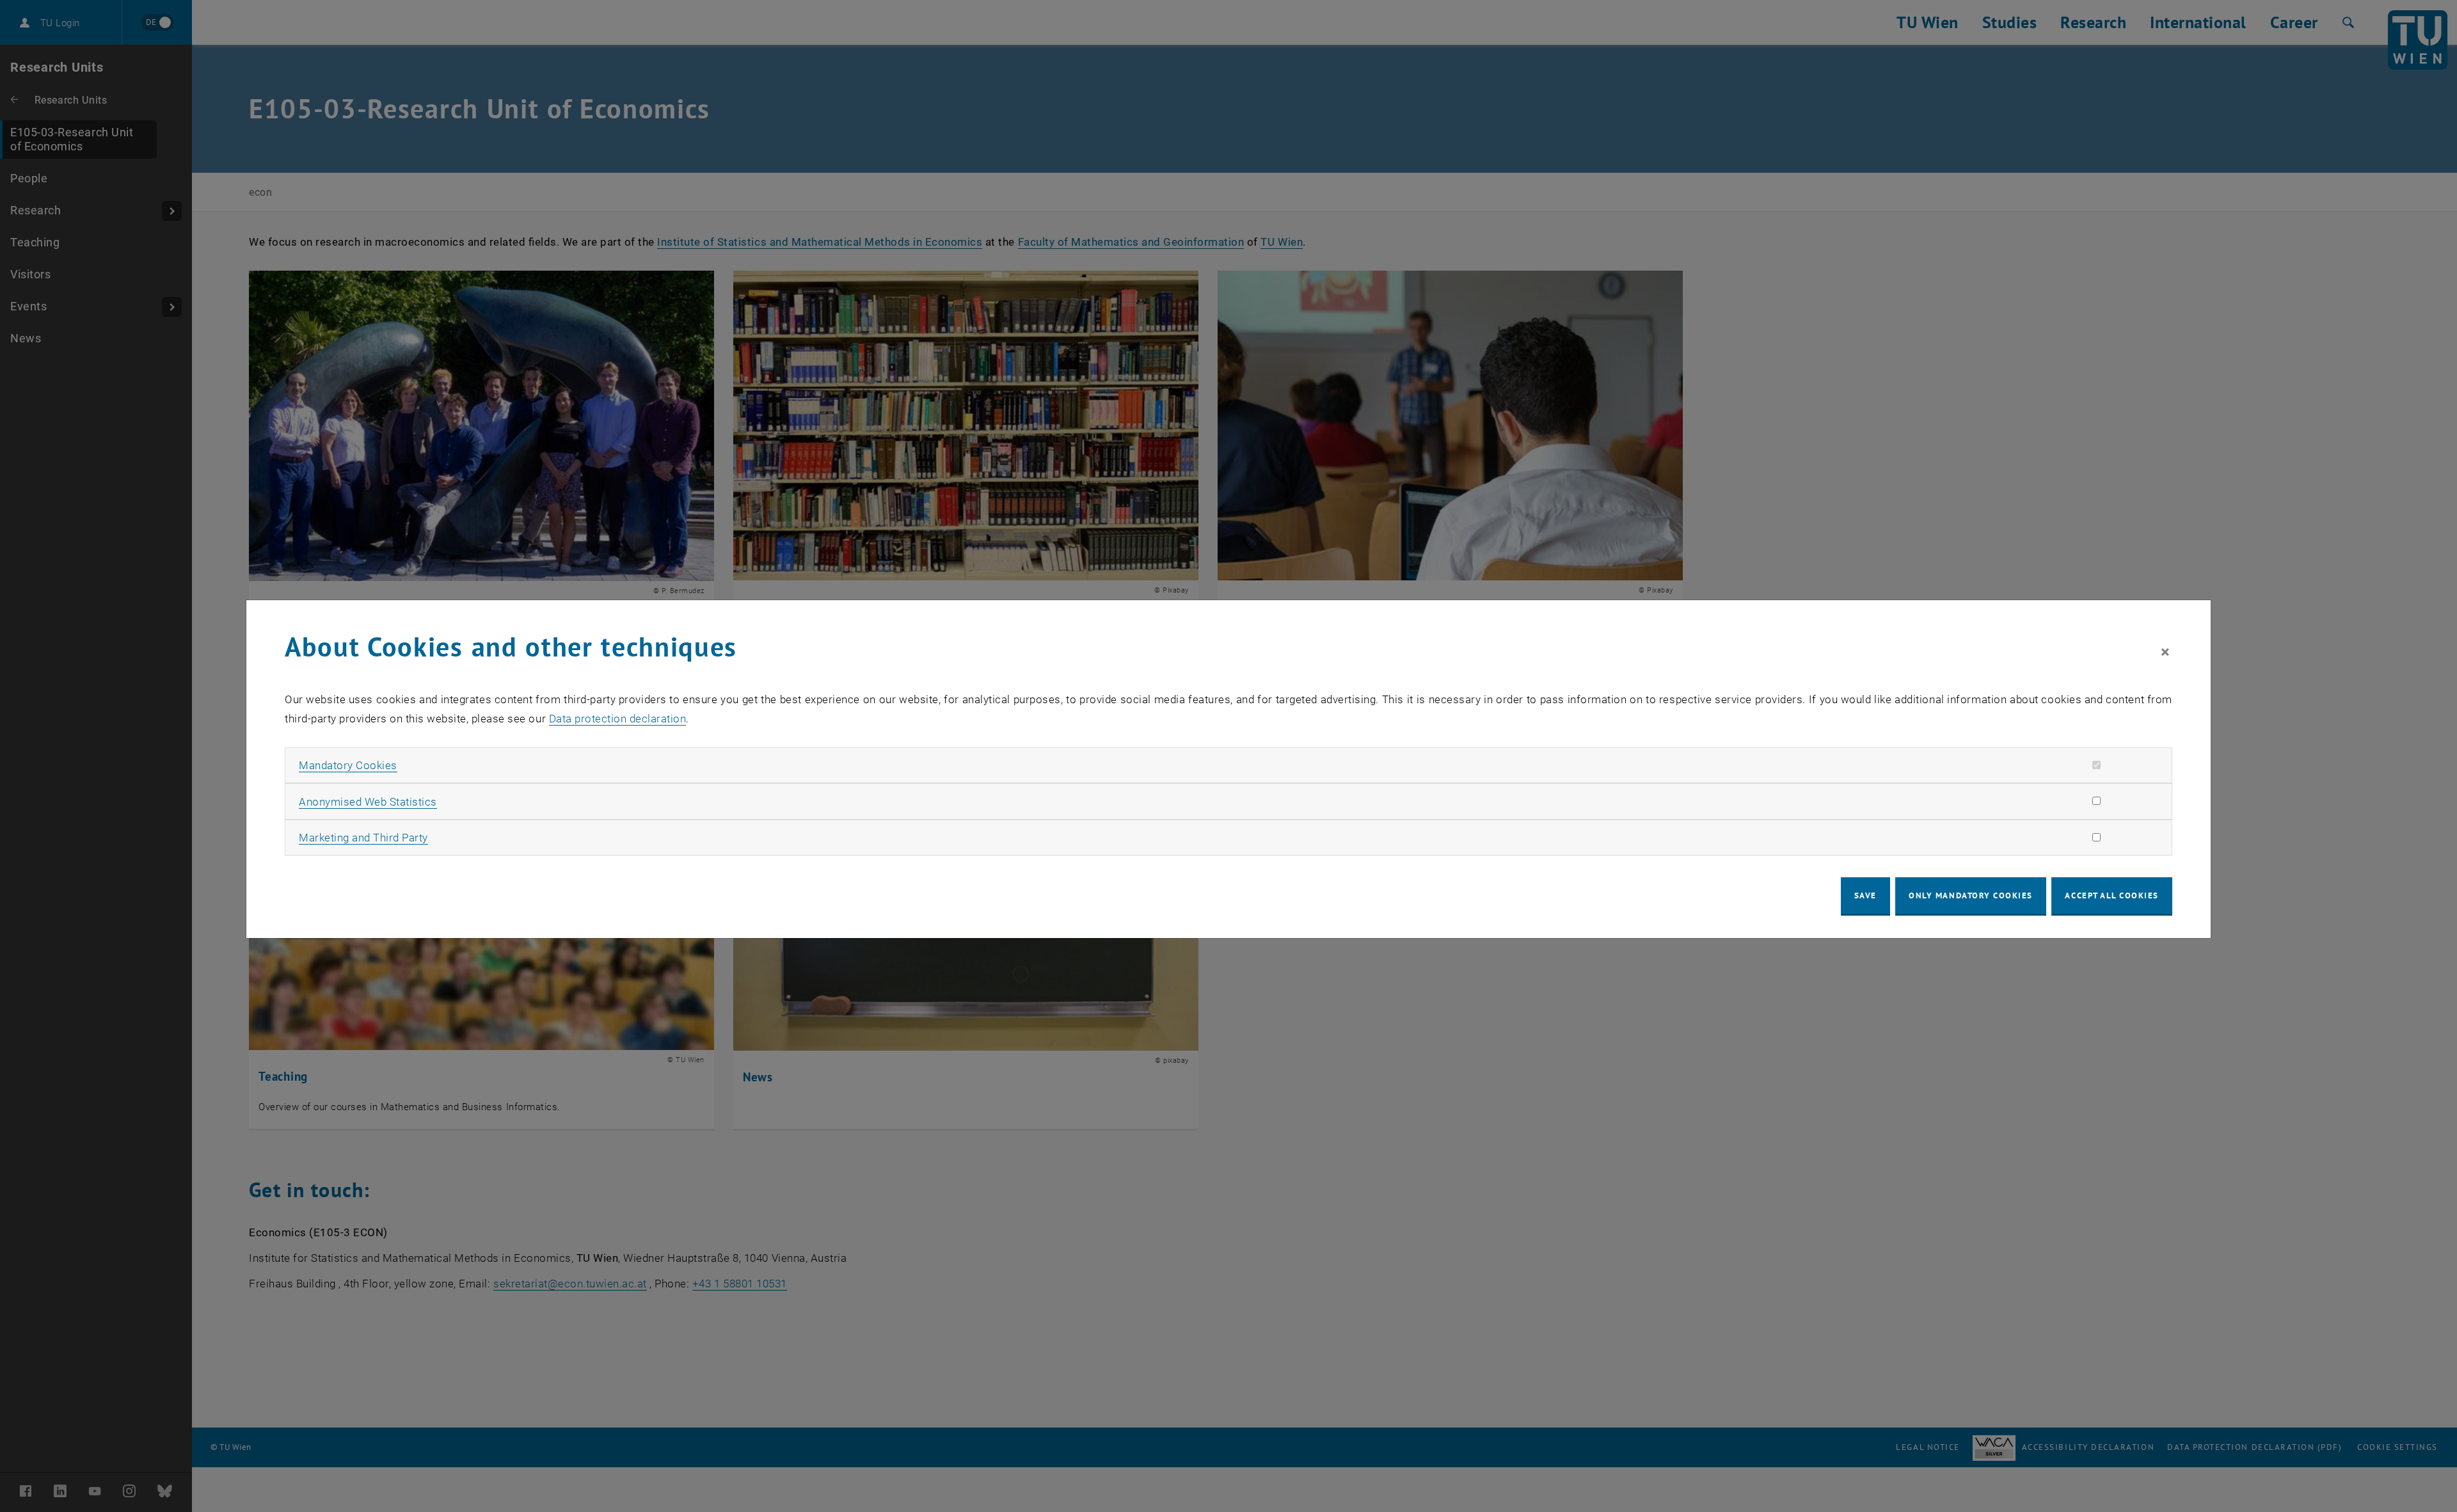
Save (1865, 895)
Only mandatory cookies (1971, 895)
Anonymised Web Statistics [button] (368, 802)
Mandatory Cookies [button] (348, 765)
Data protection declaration (618, 719)
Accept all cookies (2112, 895)
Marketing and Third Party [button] (363, 838)
